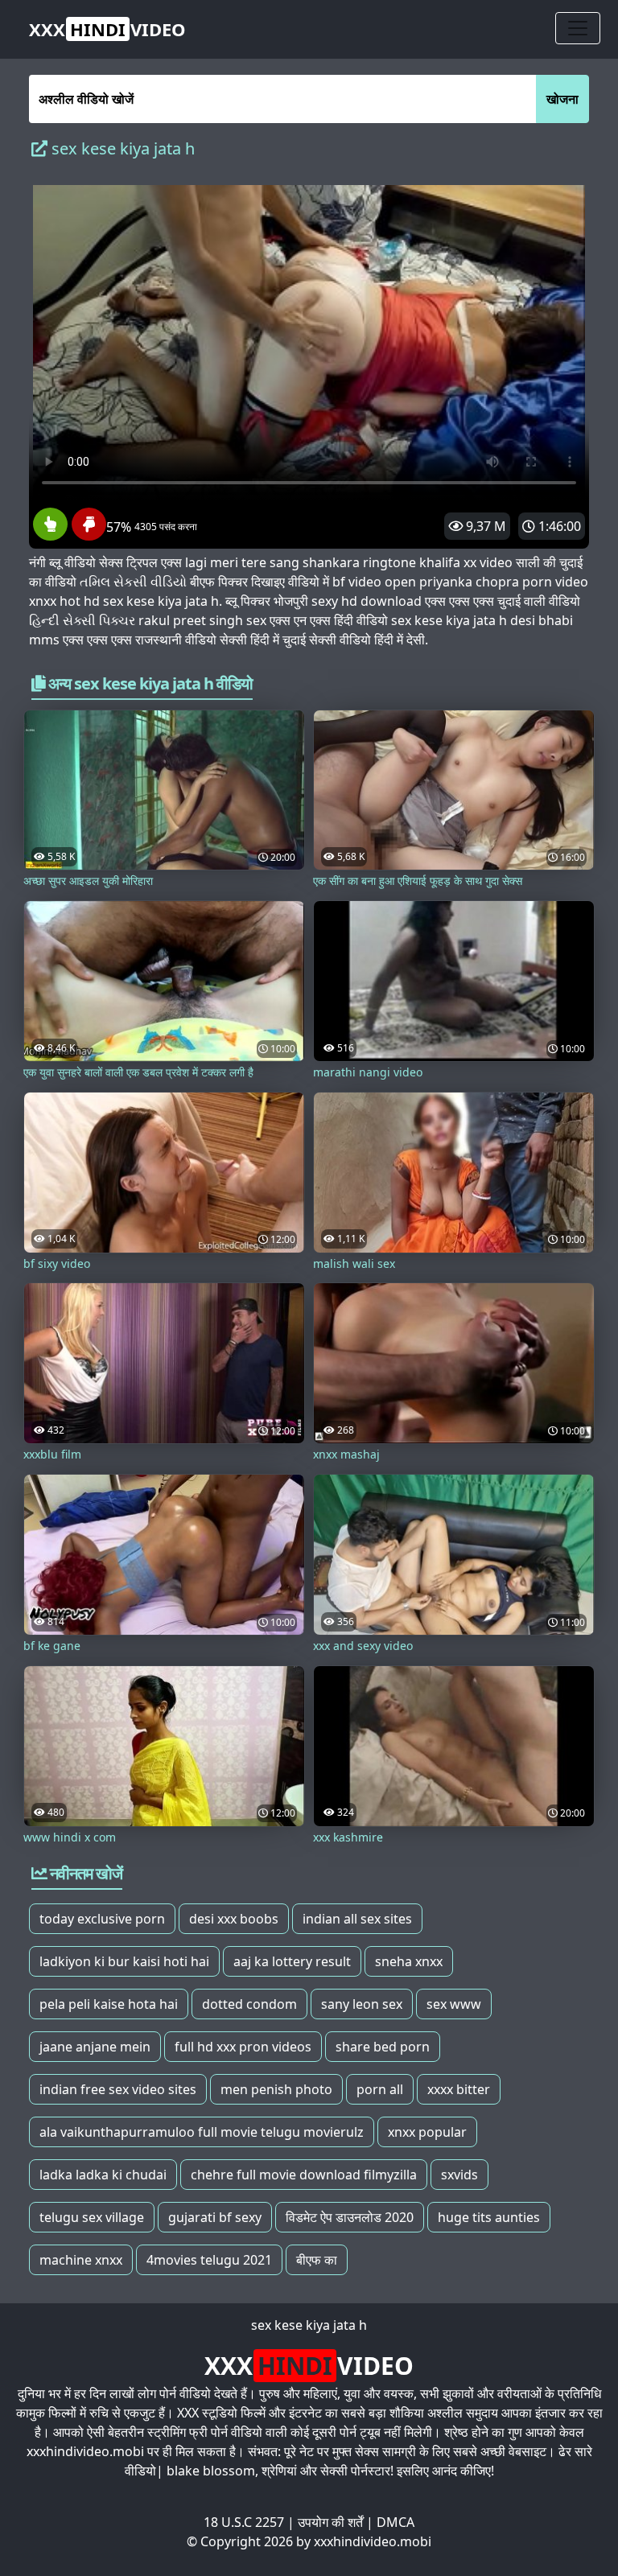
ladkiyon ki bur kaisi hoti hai (124, 1961)
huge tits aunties (489, 2217)
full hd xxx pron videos (243, 2047)
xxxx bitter (459, 2089)
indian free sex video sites (118, 2089)
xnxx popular (427, 2132)
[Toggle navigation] (578, 28)
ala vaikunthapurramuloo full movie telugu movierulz (202, 2132)
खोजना (562, 99)
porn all (380, 2089)
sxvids (459, 2175)
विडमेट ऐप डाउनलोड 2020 (350, 2217)
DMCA (396, 2522)
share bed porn (383, 2047)
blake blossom (211, 2471)
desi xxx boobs (234, 1919)
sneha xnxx (409, 1961)
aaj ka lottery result (292, 1961)
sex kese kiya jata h (309, 2325)
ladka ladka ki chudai (103, 2175)
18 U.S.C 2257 (244, 2522)
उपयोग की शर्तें (330, 2522)
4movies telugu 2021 (209, 2260)
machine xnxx (81, 2260)
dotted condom (249, 2004)
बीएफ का (317, 2260)
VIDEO (107, 29)
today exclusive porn (102, 1919)
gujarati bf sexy (215, 2217)
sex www (454, 2004)
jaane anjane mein (95, 2047)
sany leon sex (362, 2004)
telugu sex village (92, 2217)
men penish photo (276, 2089)
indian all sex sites (357, 1919)
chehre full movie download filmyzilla (304, 2175)
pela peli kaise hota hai (109, 2004)
